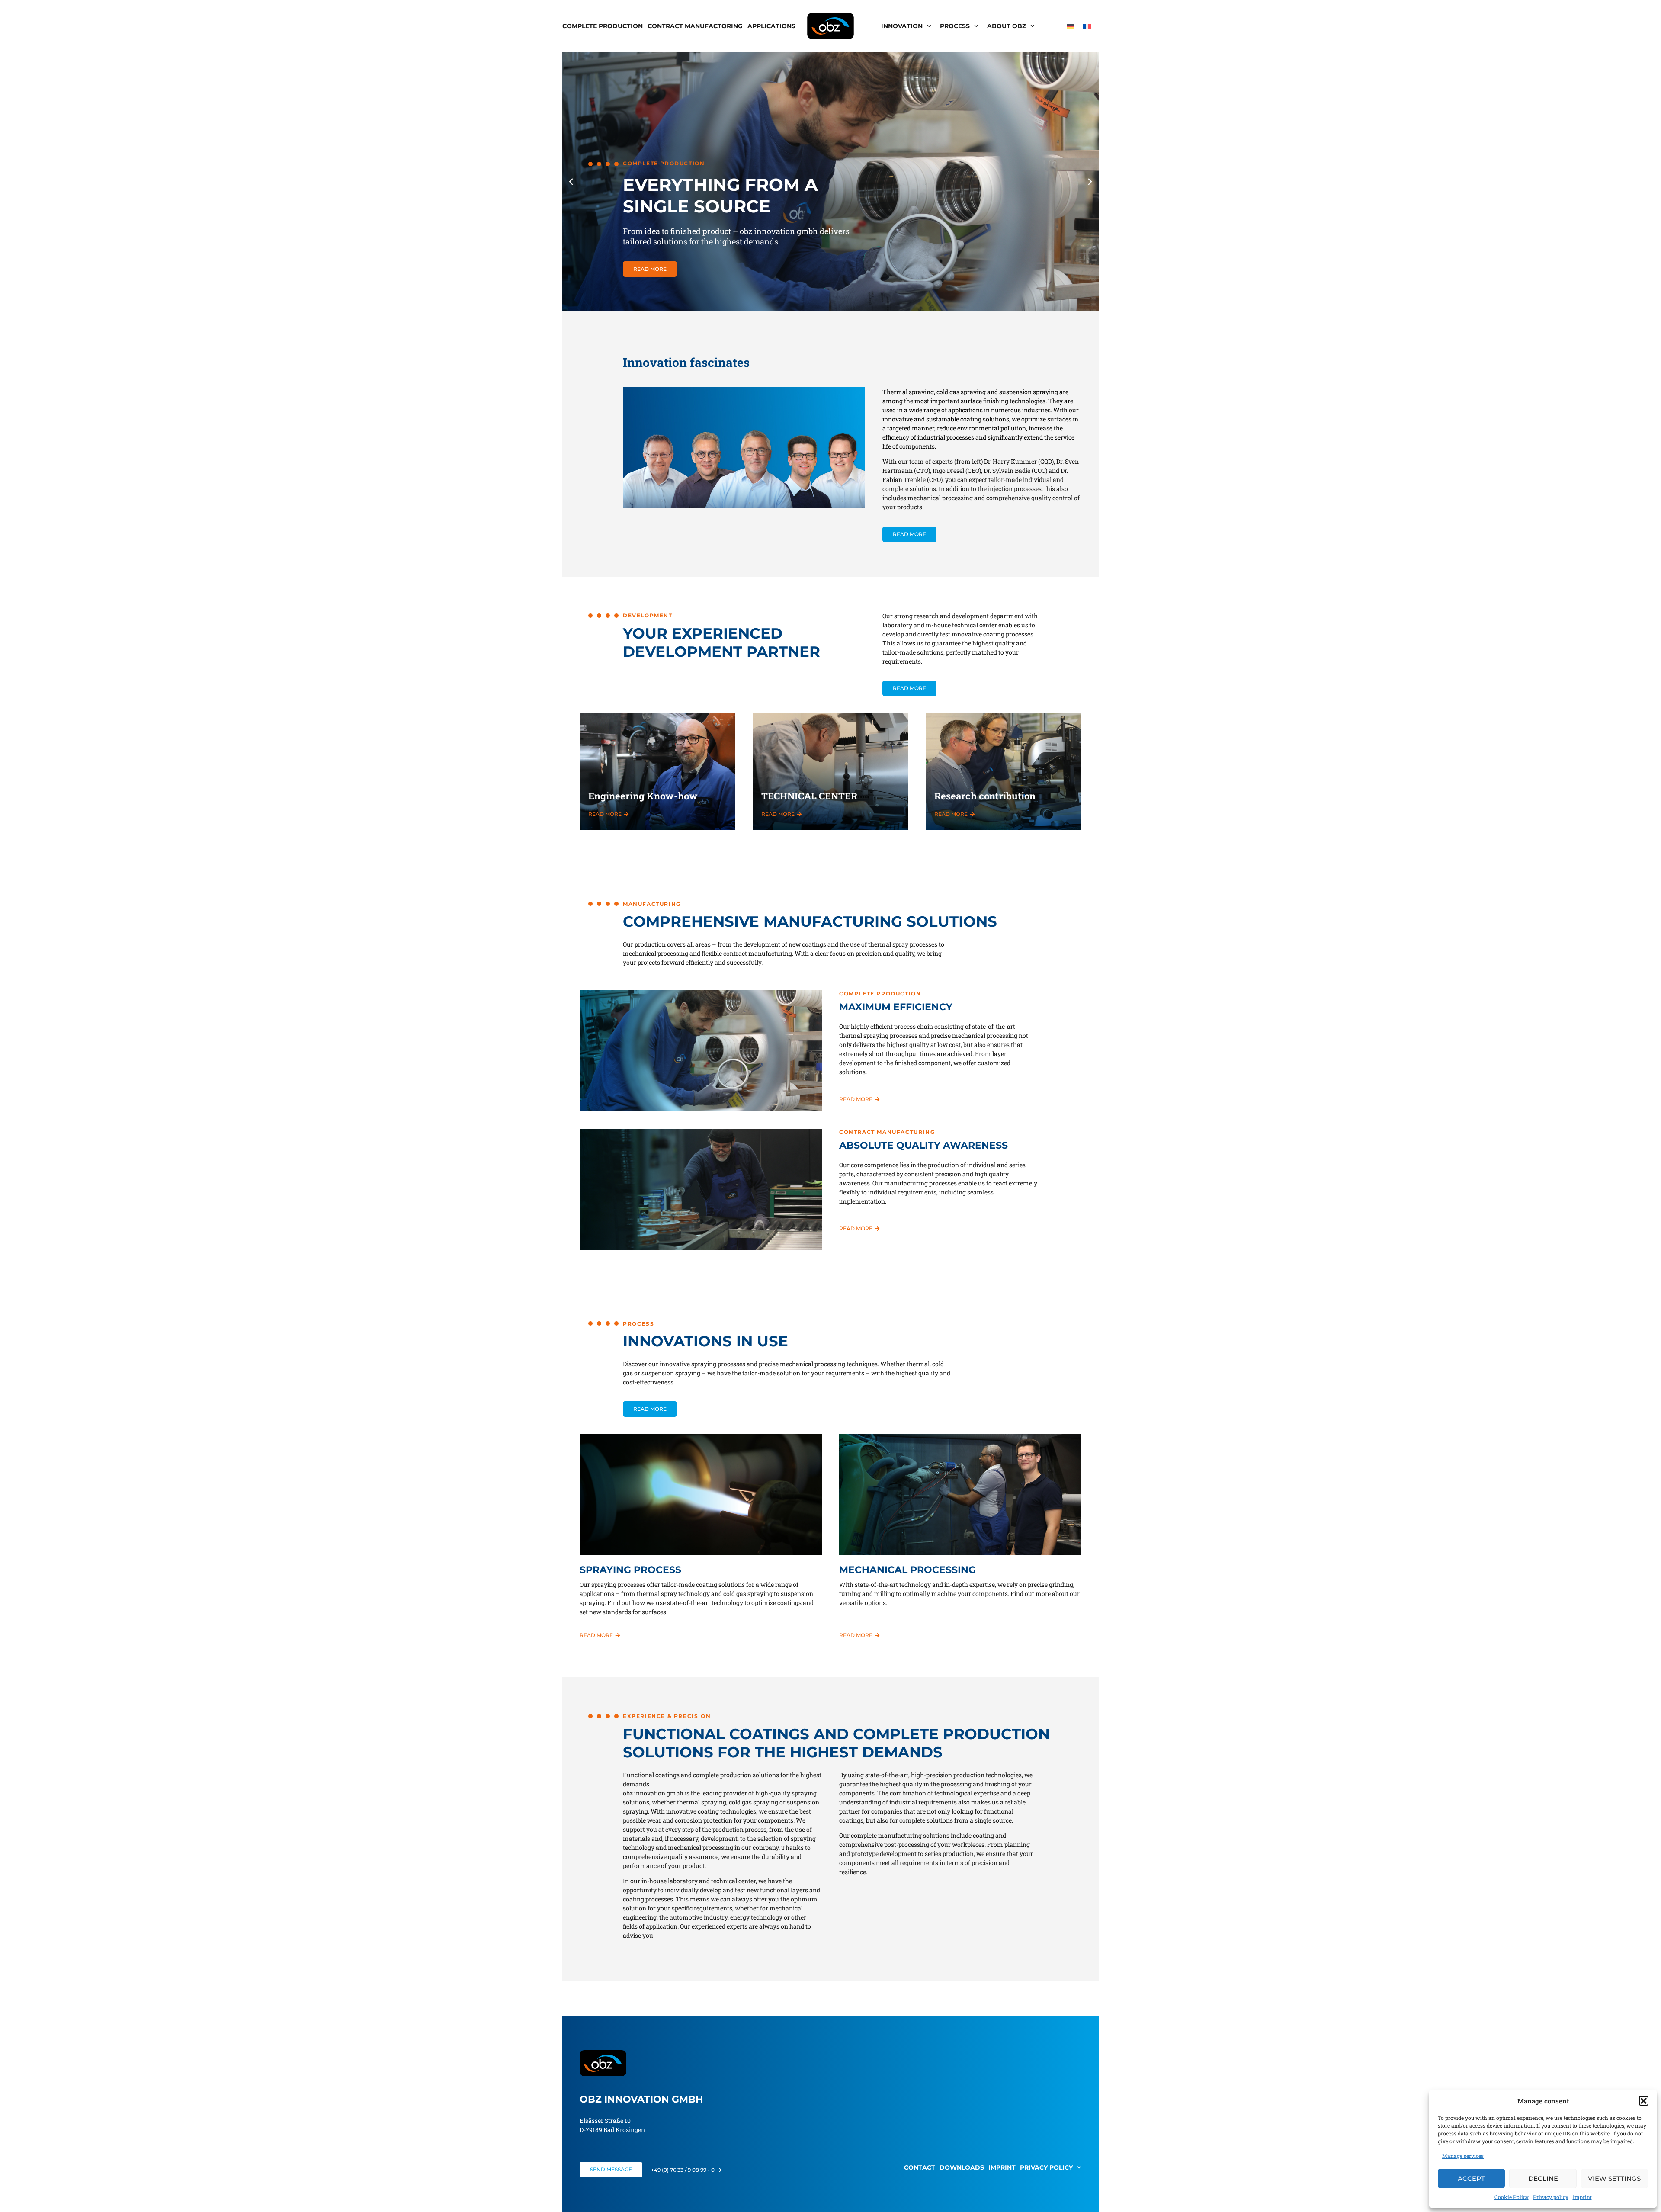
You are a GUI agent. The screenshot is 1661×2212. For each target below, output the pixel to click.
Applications (771, 26)
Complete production (603, 26)
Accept (1471, 2178)
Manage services (1463, 2156)
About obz (1007, 26)
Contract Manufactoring (695, 26)
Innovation (902, 26)
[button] (1644, 2101)
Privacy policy (1551, 2197)
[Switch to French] (1087, 26)
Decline (1543, 2178)
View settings (1614, 2178)
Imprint (1582, 2197)
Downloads (962, 2167)
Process (955, 26)
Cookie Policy (1512, 2197)
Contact (920, 2167)
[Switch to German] (1071, 26)
